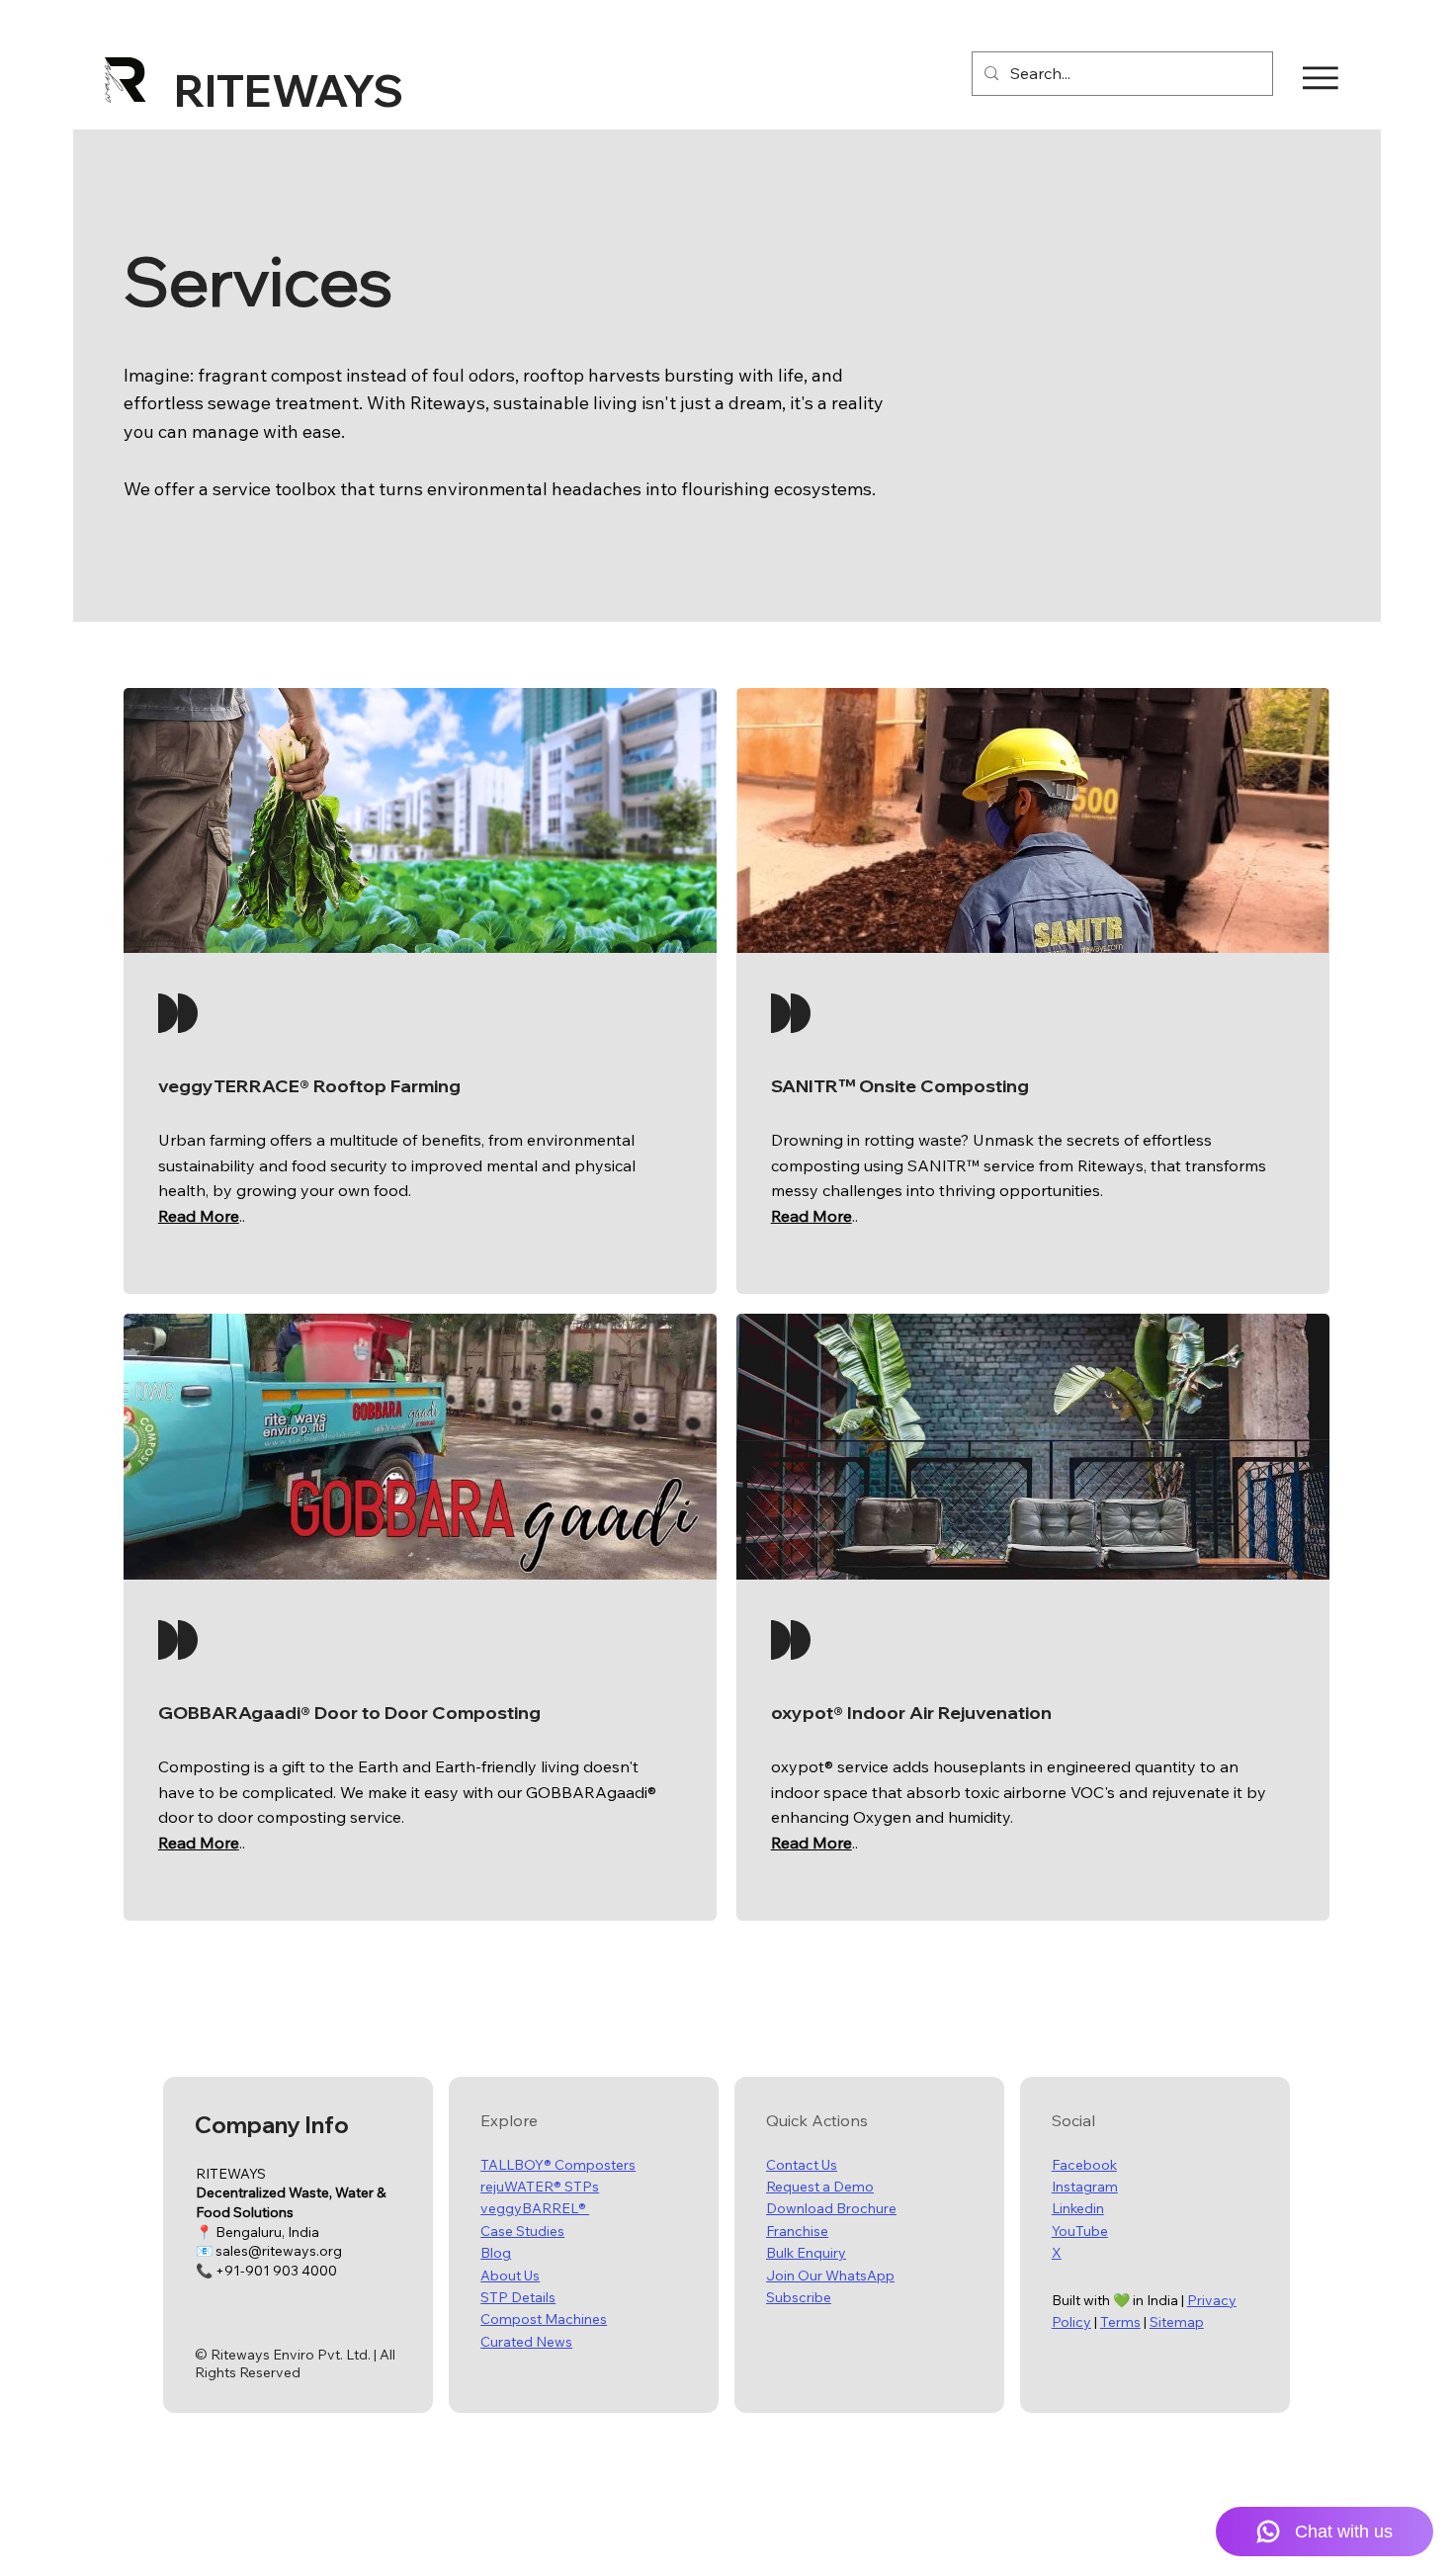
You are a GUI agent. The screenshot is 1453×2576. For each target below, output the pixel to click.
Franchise (797, 2231)
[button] (199, 1216)
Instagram (1085, 2187)
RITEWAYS (289, 90)
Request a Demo (820, 2187)
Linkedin (1078, 2208)
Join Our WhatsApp (830, 2275)
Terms (1120, 2322)
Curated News (526, 2342)
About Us (510, 2275)
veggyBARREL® (535, 2208)
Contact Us (802, 2165)
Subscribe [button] (799, 2297)
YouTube (1080, 2231)
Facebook (1084, 2165)
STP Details (518, 2297)
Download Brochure (831, 2208)
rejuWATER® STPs (540, 2187)
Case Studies (522, 2231)
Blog (496, 2253)
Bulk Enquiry (806, 2253)
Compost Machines (544, 2319)
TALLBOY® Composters (558, 2165)
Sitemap (1177, 2322)
